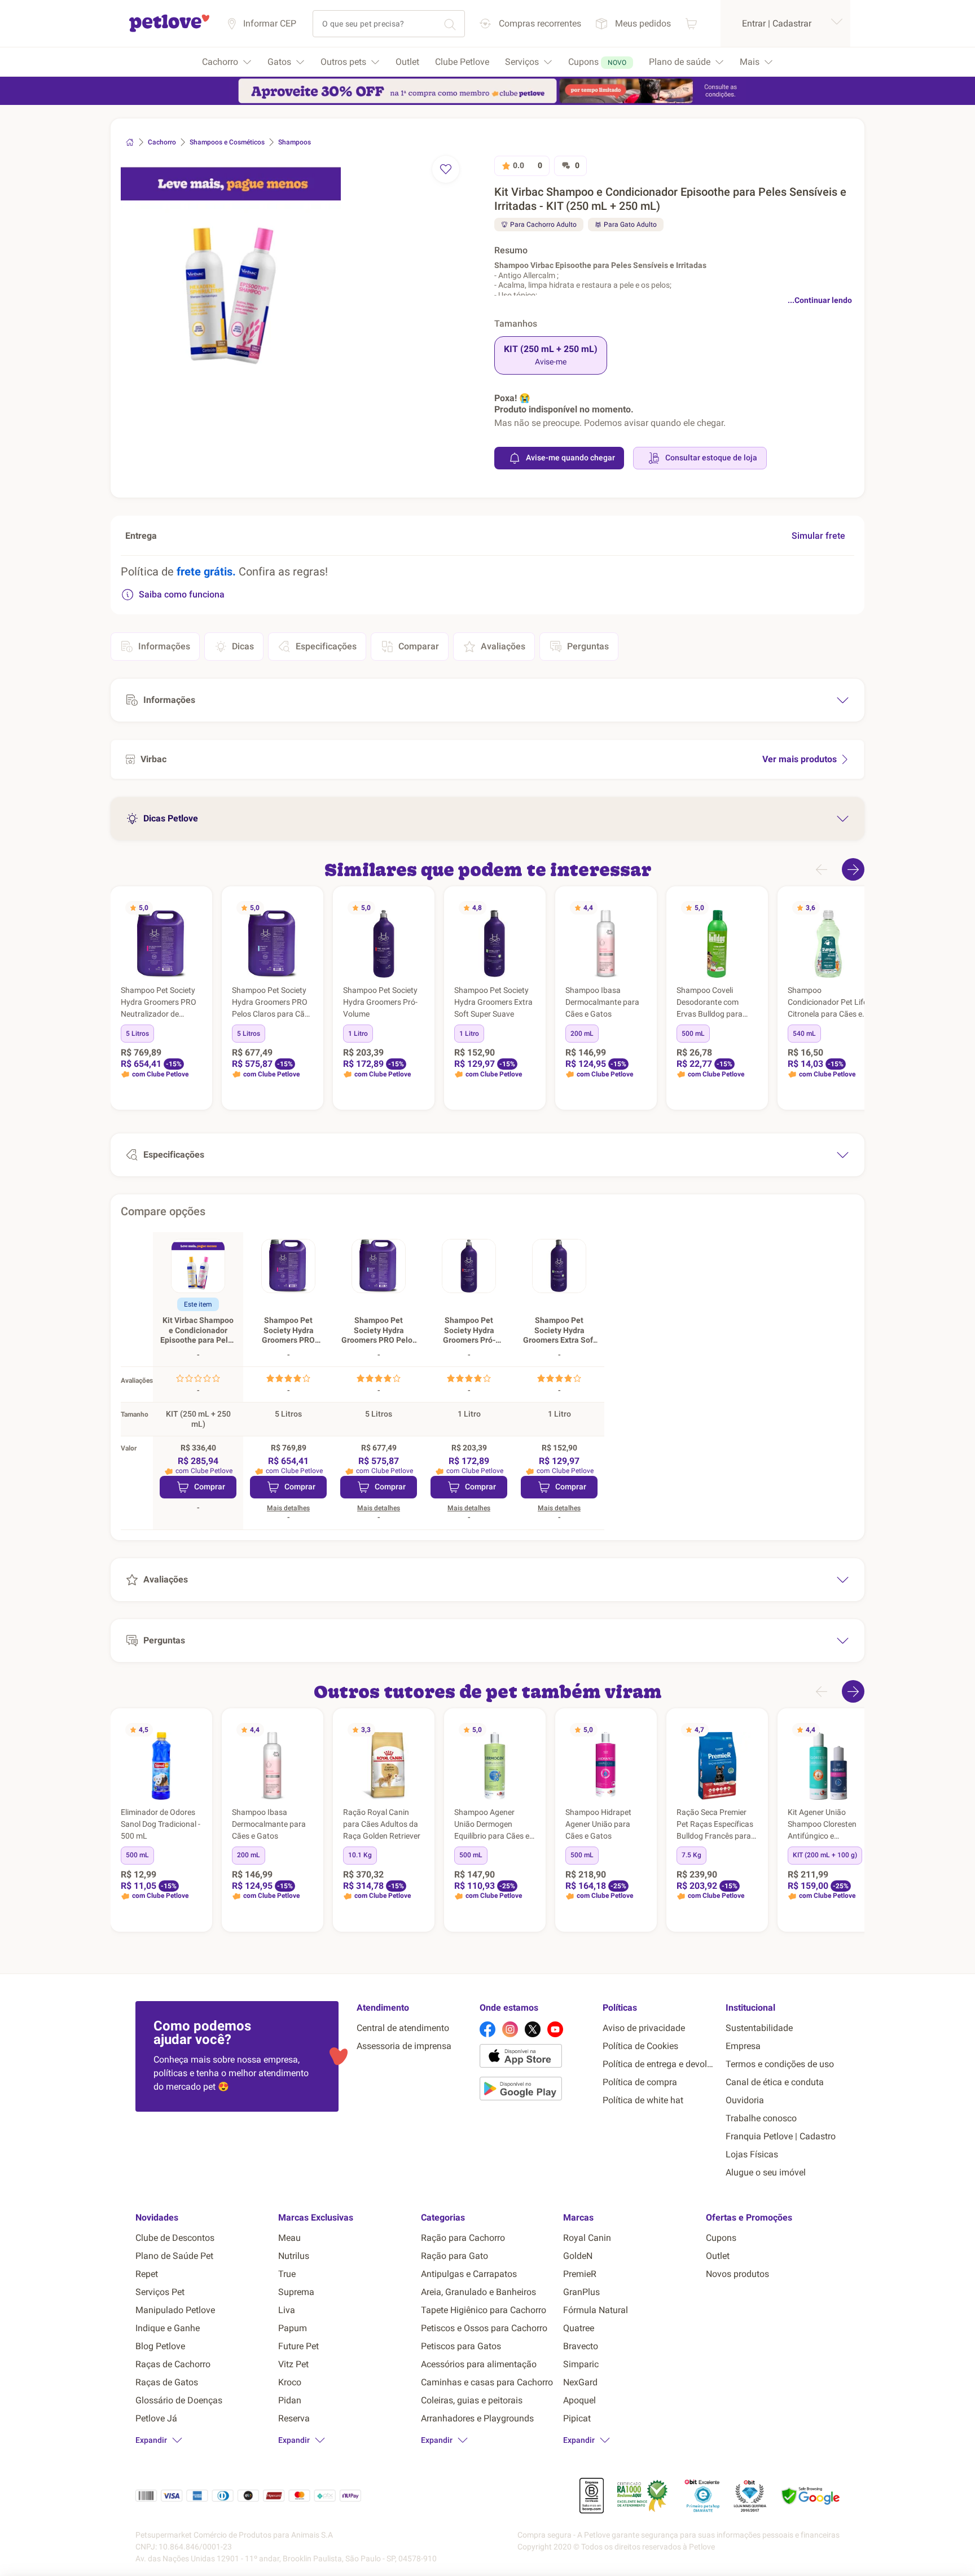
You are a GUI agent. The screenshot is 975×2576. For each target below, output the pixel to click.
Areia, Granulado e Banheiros (478, 2292)
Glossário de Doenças (179, 2400)
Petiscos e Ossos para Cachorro (484, 2328)
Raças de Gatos (167, 2382)
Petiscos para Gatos (461, 2346)
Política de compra (640, 2082)
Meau (289, 2238)
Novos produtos (737, 2274)
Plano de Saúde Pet (174, 2256)
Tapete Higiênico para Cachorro (484, 2310)
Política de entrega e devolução (660, 2064)
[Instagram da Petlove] (510, 2029)
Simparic (581, 2364)
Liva (287, 2310)
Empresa (743, 2046)
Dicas (243, 646)
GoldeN (578, 2256)
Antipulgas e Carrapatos (469, 2274)
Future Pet (298, 2346)
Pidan (290, 2400)
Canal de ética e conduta (775, 2082)
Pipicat (577, 2418)
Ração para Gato (454, 2256)
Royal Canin (587, 2238)
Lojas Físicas (752, 2154)
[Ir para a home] (169, 30)
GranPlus (581, 2292)
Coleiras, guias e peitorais (472, 2400)
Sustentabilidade (759, 2028)
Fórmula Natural (596, 2310)
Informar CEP (270, 23)
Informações (164, 646)
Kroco (290, 2382)
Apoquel (579, 2400)
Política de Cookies (640, 2046)
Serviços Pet (160, 2292)
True (287, 2274)
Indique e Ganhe (168, 2328)
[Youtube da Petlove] (555, 2029)
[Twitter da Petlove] (533, 2029)
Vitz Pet (293, 2364)
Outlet (718, 2256)
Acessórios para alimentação (479, 2364)
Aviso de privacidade (644, 2028)
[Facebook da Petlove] (488, 2029)
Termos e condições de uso (780, 2064)
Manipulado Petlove (175, 2310)
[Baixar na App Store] (537, 2058)
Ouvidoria (745, 2100)
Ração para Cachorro (463, 2238)
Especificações (326, 646)
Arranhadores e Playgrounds (477, 2418)
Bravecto (581, 2346)
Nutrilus (294, 2256)
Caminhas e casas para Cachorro (487, 2382)
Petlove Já (156, 2418)
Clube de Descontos (175, 2238)
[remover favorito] (446, 169)
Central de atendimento (403, 2028)
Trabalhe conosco (761, 2118)
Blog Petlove (160, 2346)
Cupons (721, 2238)
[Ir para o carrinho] (691, 23)
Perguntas (588, 646)
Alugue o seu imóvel (766, 2172)
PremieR (580, 2274)
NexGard (580, 2382)
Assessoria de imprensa (404, 2046)
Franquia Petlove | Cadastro (781, 2136)
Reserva (294, 2418)
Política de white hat (643, 2100)
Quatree (579, 2328)
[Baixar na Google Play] (537, 2091)
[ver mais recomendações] (853, 869)
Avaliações (503, 646)
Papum (293, 2328)
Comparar (419, 646)
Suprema (296, 2292)
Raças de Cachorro (173, 2364)
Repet (147, 2274)
